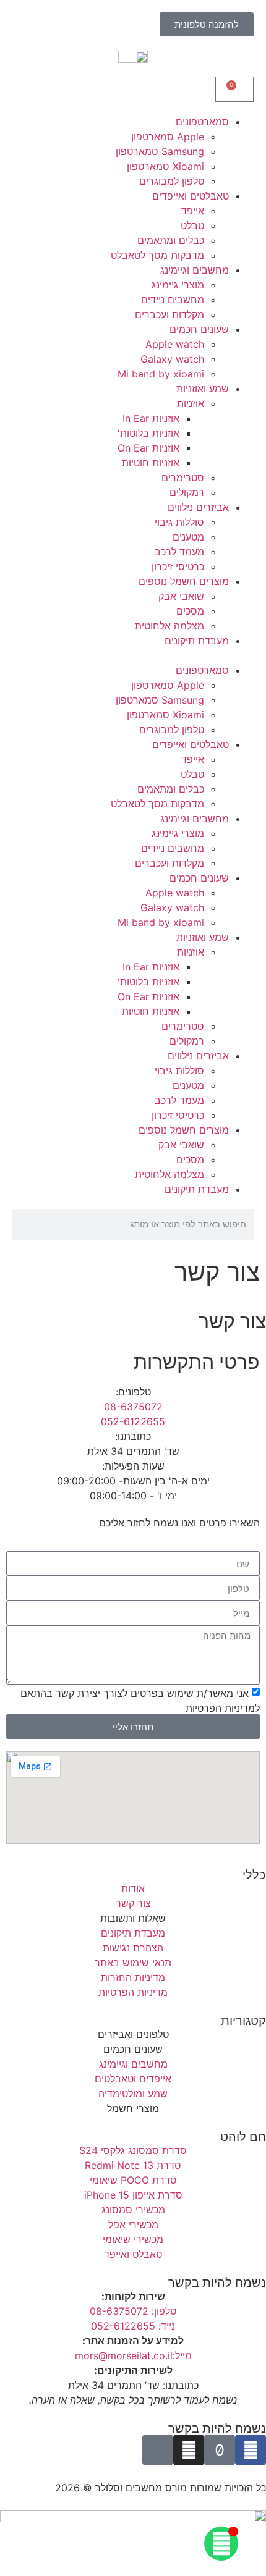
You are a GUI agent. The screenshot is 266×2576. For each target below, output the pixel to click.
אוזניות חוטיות (151, 463)
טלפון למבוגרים (172, 181)
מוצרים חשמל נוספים (184, 581)
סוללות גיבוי (179, 522)
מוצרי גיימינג (178, 285)
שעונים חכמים (199, 329)
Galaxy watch (172, 359)
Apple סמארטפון (168, 137)
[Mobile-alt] (158, 2450)
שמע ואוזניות (203, 389)
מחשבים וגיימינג (195, 270)
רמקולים (187, 492)
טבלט (192, 225)
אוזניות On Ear (148, 448)
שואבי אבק (181, 596)
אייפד (193, 211)
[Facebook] (251, 2450)
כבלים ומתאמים (171, 240)
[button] (133, 655)
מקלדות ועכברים (169, 314)
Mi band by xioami (161, 374)
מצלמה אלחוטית (169, 626)
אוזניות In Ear (151, 418)
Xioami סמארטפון (165, 166)
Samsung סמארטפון (160, 151)
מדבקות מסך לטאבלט (157, 255)
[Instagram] (189, 2450)
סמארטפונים (202, 122)
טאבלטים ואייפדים (191, 196)
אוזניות (191, 403)
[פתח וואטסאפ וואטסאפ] (221, 2544)
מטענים (188, 537)
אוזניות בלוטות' (148, 433)
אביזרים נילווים (198, 507)
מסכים (190, 611)
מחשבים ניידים (173, 300)
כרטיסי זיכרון (178, 566)
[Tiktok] (220, 2450)
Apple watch (175, 344)
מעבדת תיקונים (197, 641)
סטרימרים (183, 478)
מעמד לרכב (179, 552)
